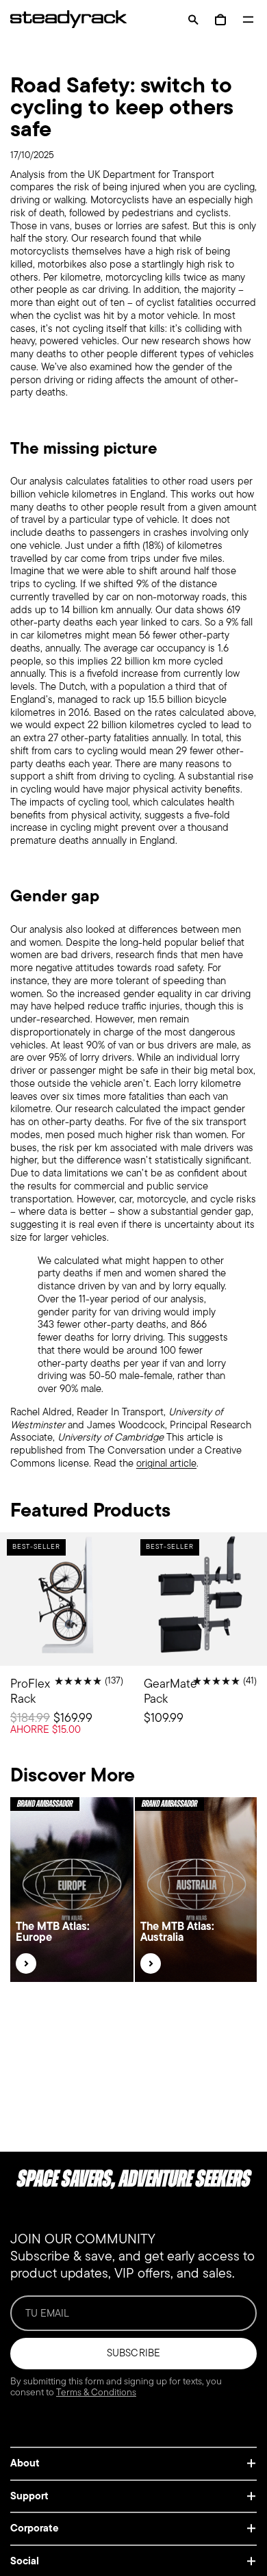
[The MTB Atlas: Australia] (151, 1963)
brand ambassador (45, 1804)
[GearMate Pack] (200, 1646)
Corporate (35, 2528)
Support (29, 2496)
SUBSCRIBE (133, 2353)
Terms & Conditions (96, 2392)
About (25, 2463)
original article (166, 1463)
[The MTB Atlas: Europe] (26, 1963)
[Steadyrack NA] (62, 19)
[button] (193, 20)
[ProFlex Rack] (67, 1646)
